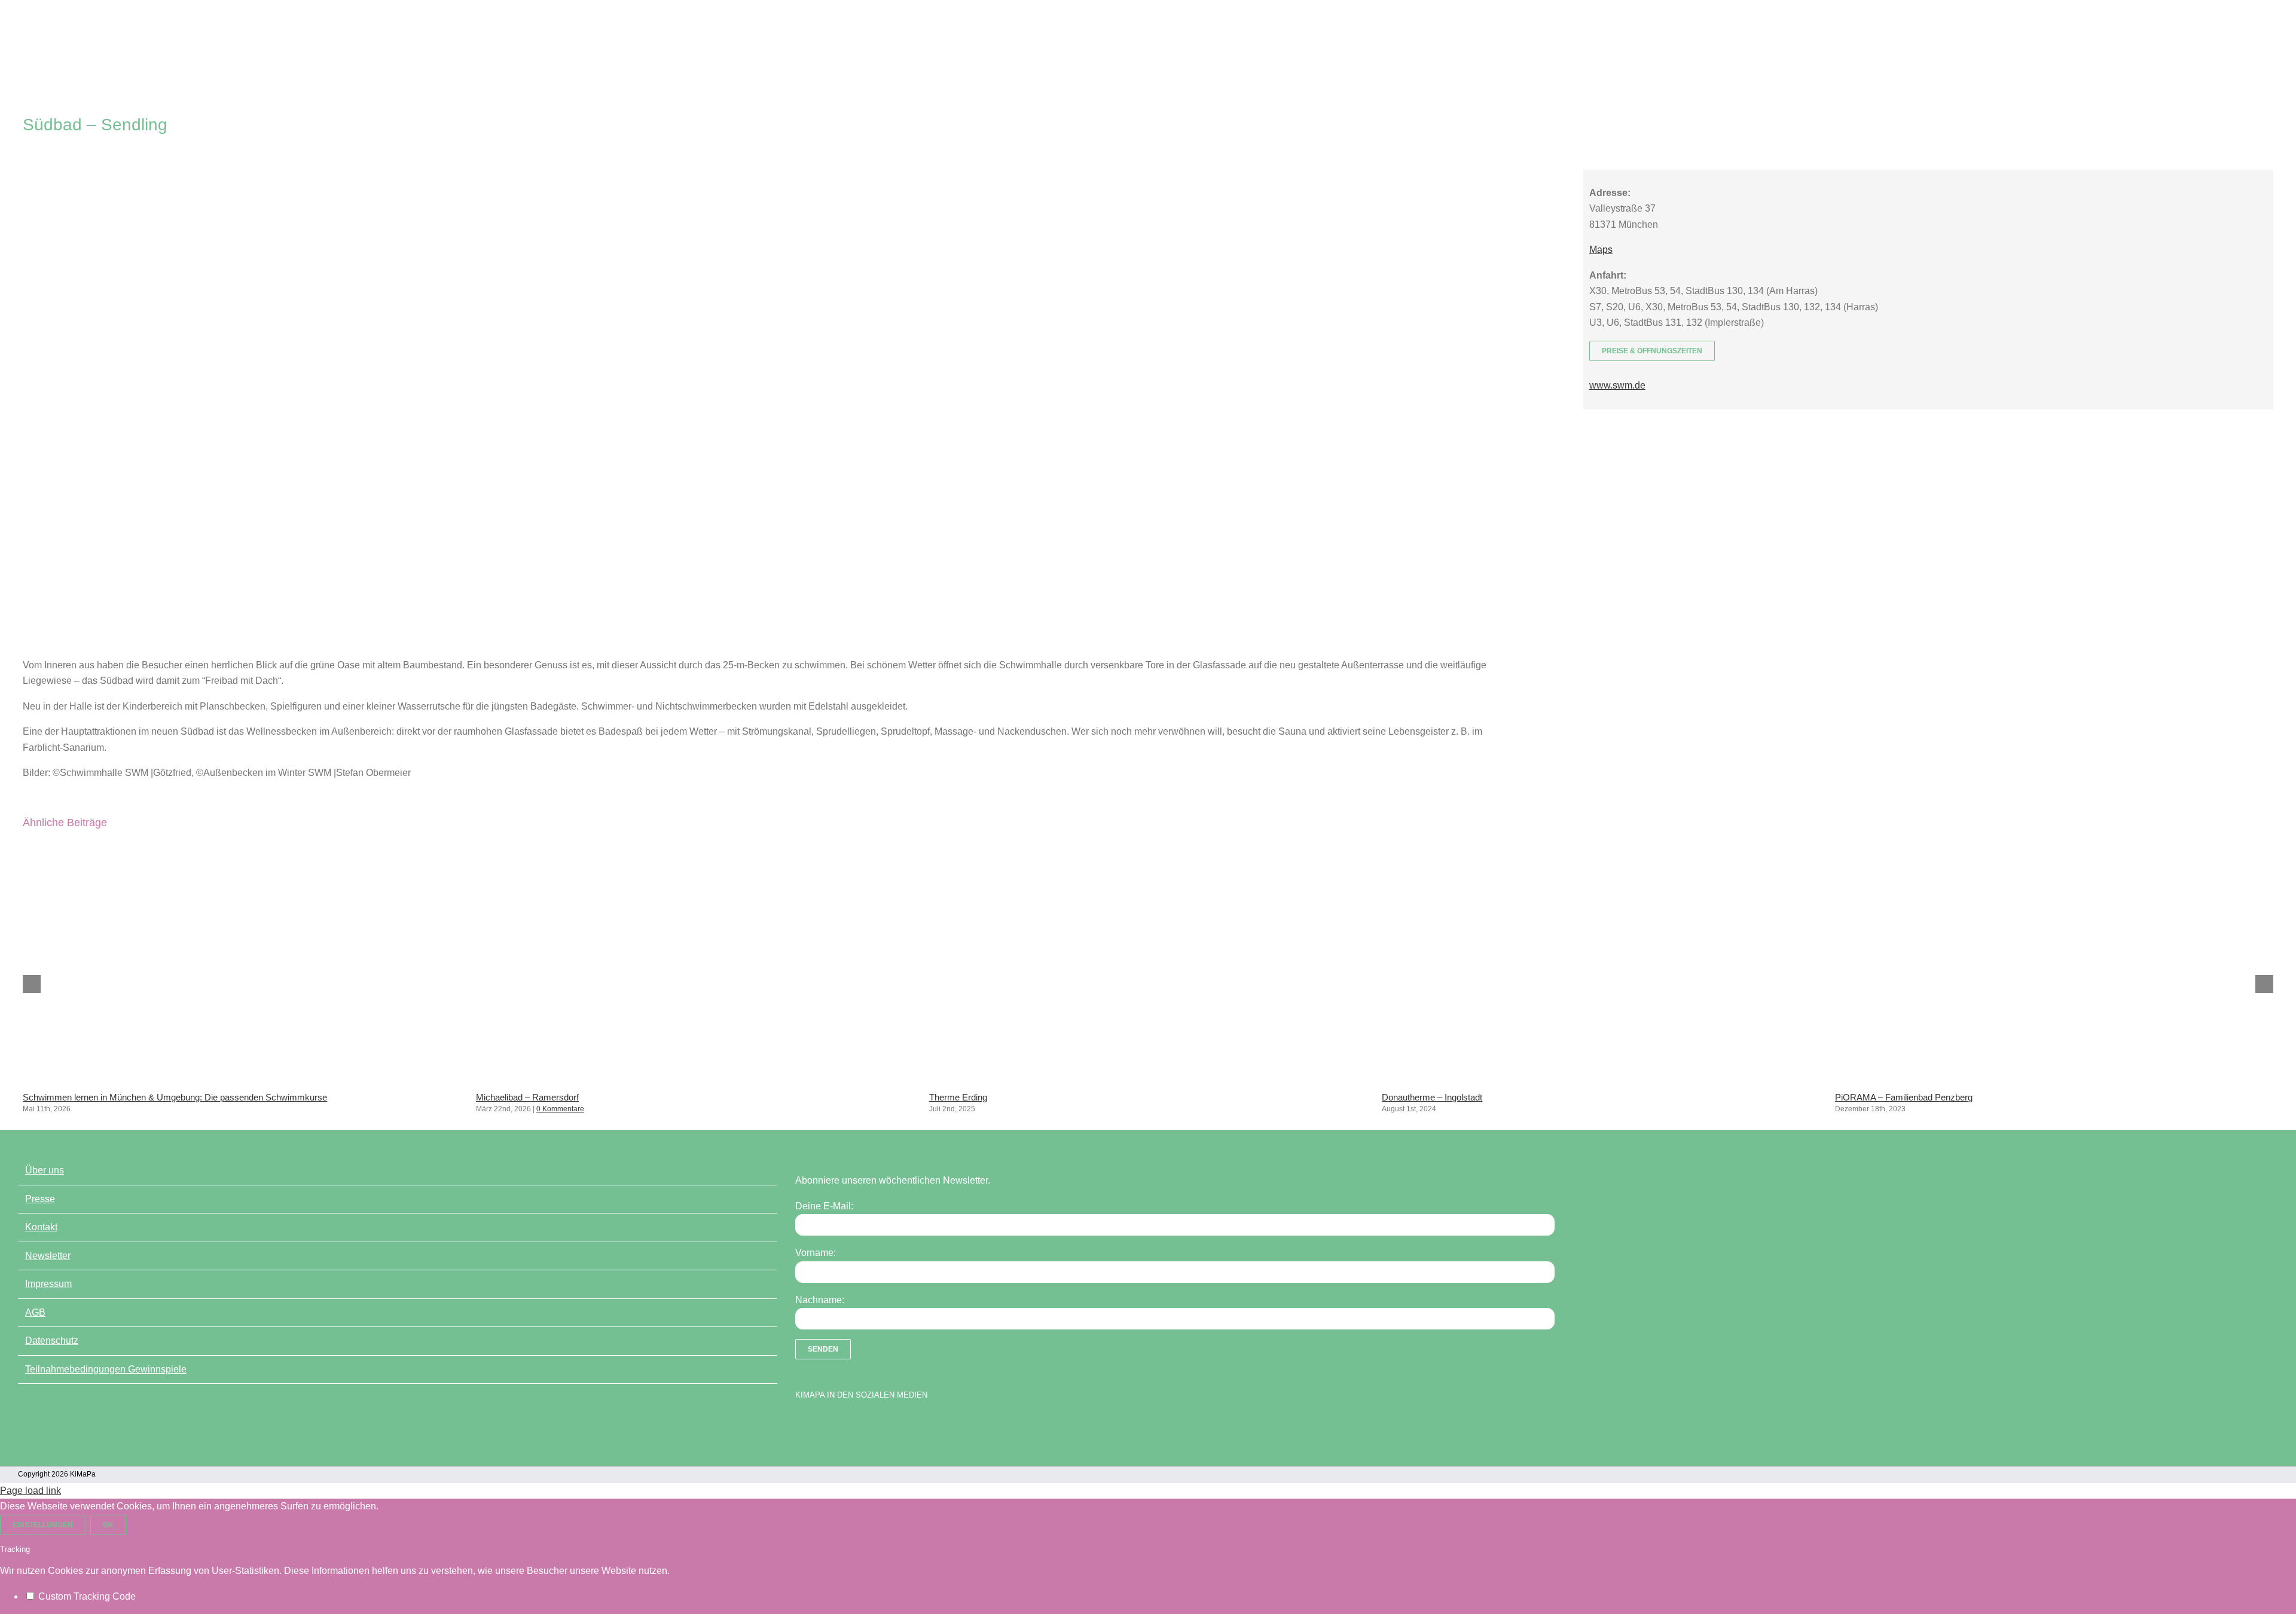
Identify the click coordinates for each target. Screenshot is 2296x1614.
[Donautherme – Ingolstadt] (1601, 1080)
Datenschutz (52, 1341)
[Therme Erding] (1148, 1080)
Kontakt (41, 1227)
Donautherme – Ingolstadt (1432, 1097)
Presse (40, 1199)
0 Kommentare (560, 1109)
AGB (35, 1312)
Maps (1601, 250)
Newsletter (48, 1256)
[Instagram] (843, 1426)
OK (108, 1525)
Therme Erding (958, 1097)
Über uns (45, 1170)
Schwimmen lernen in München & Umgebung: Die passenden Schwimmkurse (175, 1097)
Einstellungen (43, 1525)
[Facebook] (801, 1426)
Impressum (48, 1284)
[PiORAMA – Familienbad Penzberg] (2054, 1080)
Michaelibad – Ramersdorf (527, 1097)
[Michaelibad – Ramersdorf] (695, 1080)
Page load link (30, 1491)
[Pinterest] (864, 1426)
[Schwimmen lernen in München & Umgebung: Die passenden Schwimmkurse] (242, 1080)
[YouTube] (822, 1426)
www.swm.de (1617, 385)
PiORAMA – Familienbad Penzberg (1904, 1097)
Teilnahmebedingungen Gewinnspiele (106, 1369)
